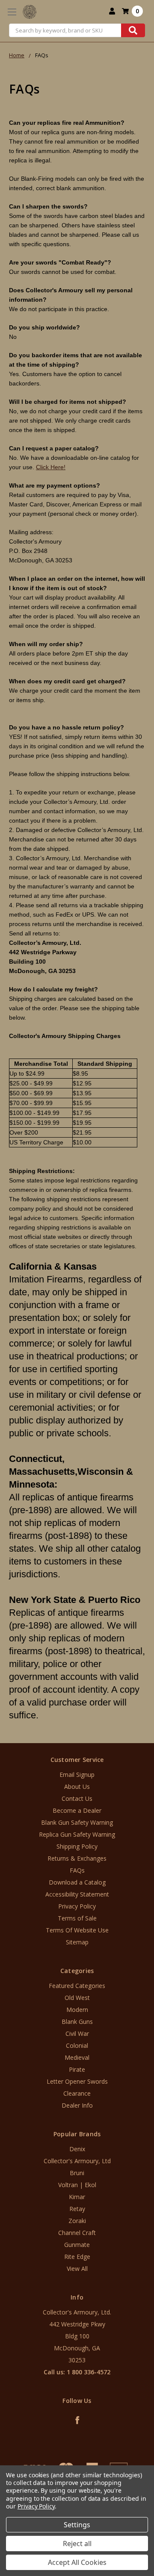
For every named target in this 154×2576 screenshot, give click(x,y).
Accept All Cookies (77, 2562)
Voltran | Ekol (77, 2185)
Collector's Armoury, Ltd (77, 2161)
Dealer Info (77, 2105)
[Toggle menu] (12, 12)
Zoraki (77, 2221)
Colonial (77, 2045)
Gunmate (77, 2245)
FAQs (77, 1870)
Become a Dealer (77, 1810)
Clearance (77, 2093)
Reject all (77, 2544)
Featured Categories (77, 1986)
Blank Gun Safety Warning (77, 1822)
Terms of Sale (77, 1918)
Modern (77, 2010)
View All (77, 2269)
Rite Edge (77, 2257)
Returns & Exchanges (77, 1858)
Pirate (77, 2069)
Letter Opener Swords (77, 2081)
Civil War (77, 2033)
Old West (77, 1998)
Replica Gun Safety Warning (77, 1834)
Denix (77, 2149)
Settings (77, 2525)
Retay (77, 2209)
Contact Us (77, 1798)
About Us (77, 1786)
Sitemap (77, 1942)
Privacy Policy (77, 1906)
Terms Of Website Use (77, 1930)
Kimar (77, 2197)
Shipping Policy (77, 1846)
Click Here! (51, 467)
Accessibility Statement (77, 1894)
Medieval (77, 2057)
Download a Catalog (77, 1882)
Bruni (77, 2173)
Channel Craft (77, 2233)
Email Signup (77, 1775)
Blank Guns (77, 2022)
